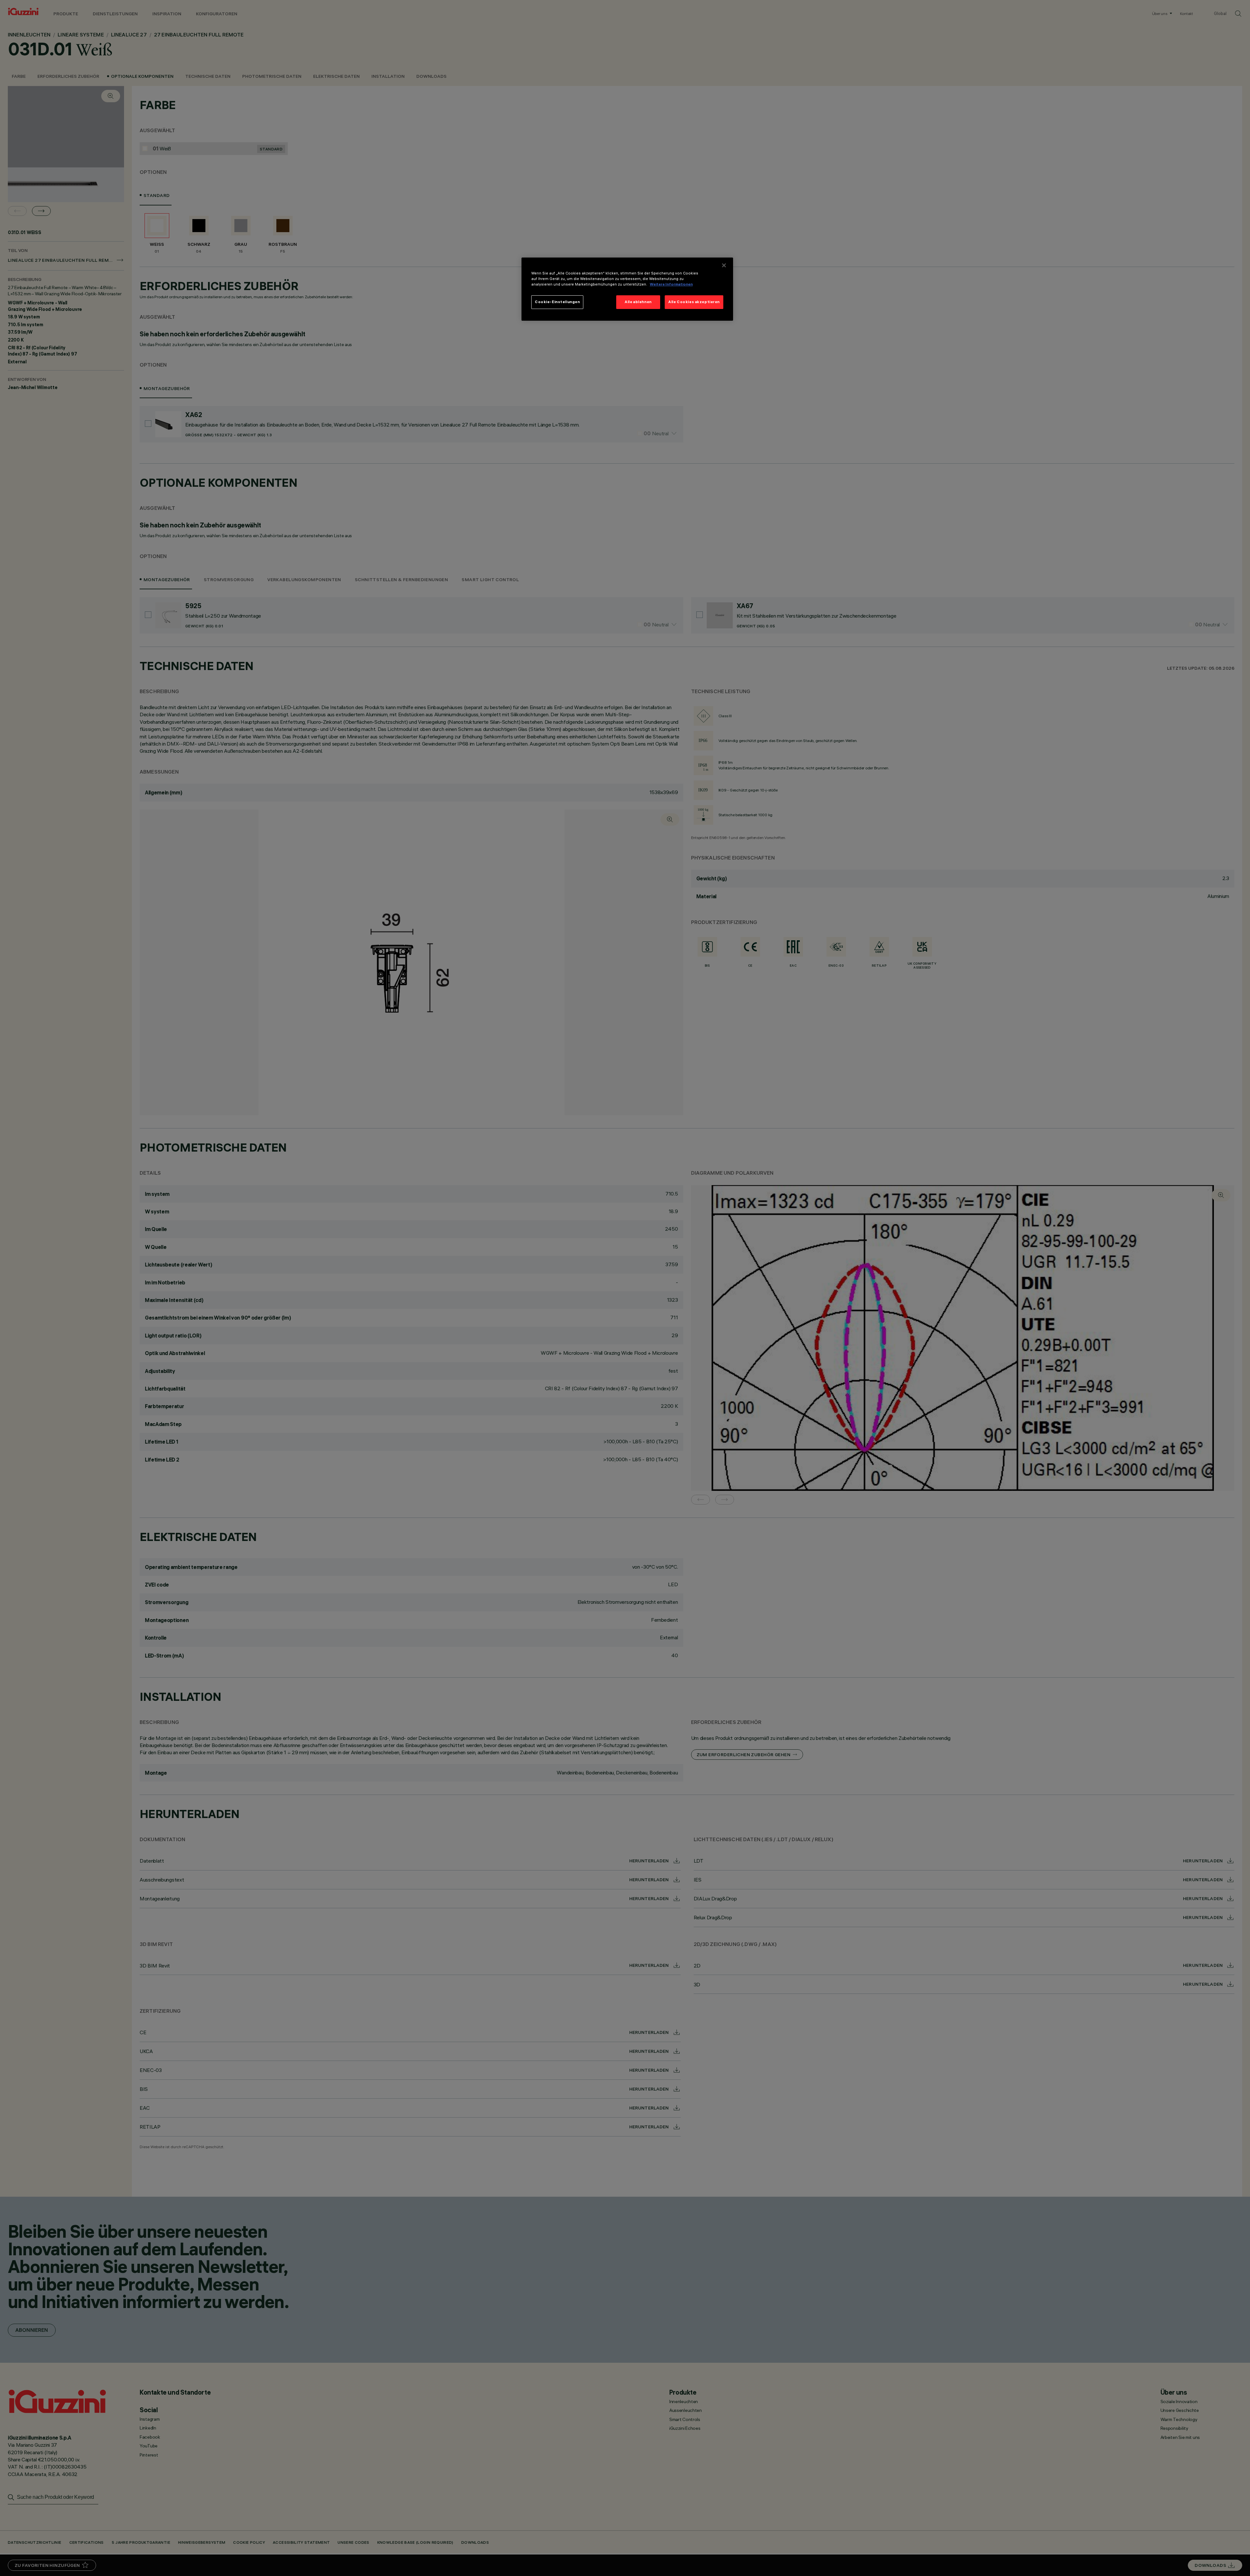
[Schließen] (724, 265)
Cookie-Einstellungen (557, 302)
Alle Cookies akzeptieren (694, 302)
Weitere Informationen (671, 284)
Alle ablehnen (638, 302)
